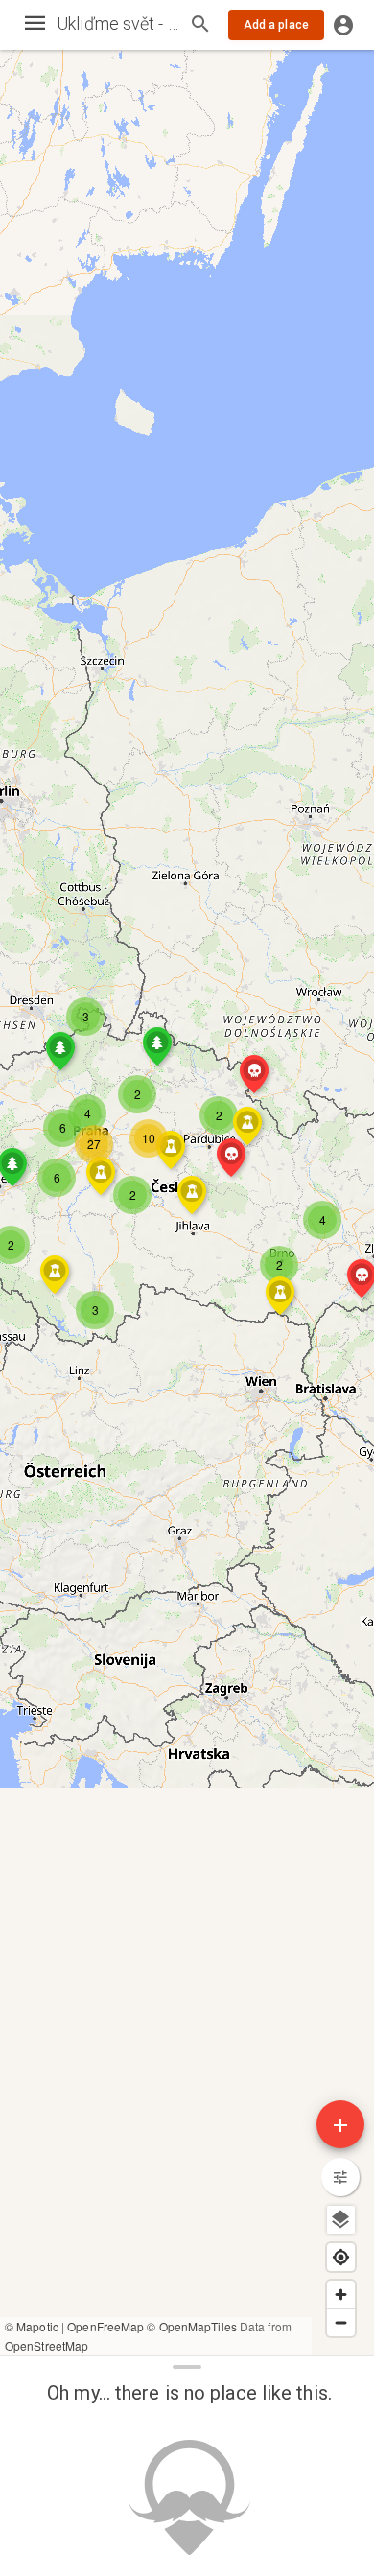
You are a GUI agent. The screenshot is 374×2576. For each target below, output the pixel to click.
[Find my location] (341, 2257)
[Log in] (343, 25)
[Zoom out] (341, 2322)
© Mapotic (32, 2326)
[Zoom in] (341, 2295)
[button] (132, 1195)
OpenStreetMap (47, 2345)
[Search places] (200, 26)
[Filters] (340, 2177)
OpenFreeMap (105, 2326)
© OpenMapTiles (191, 2326)
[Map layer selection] (341, 2220)
